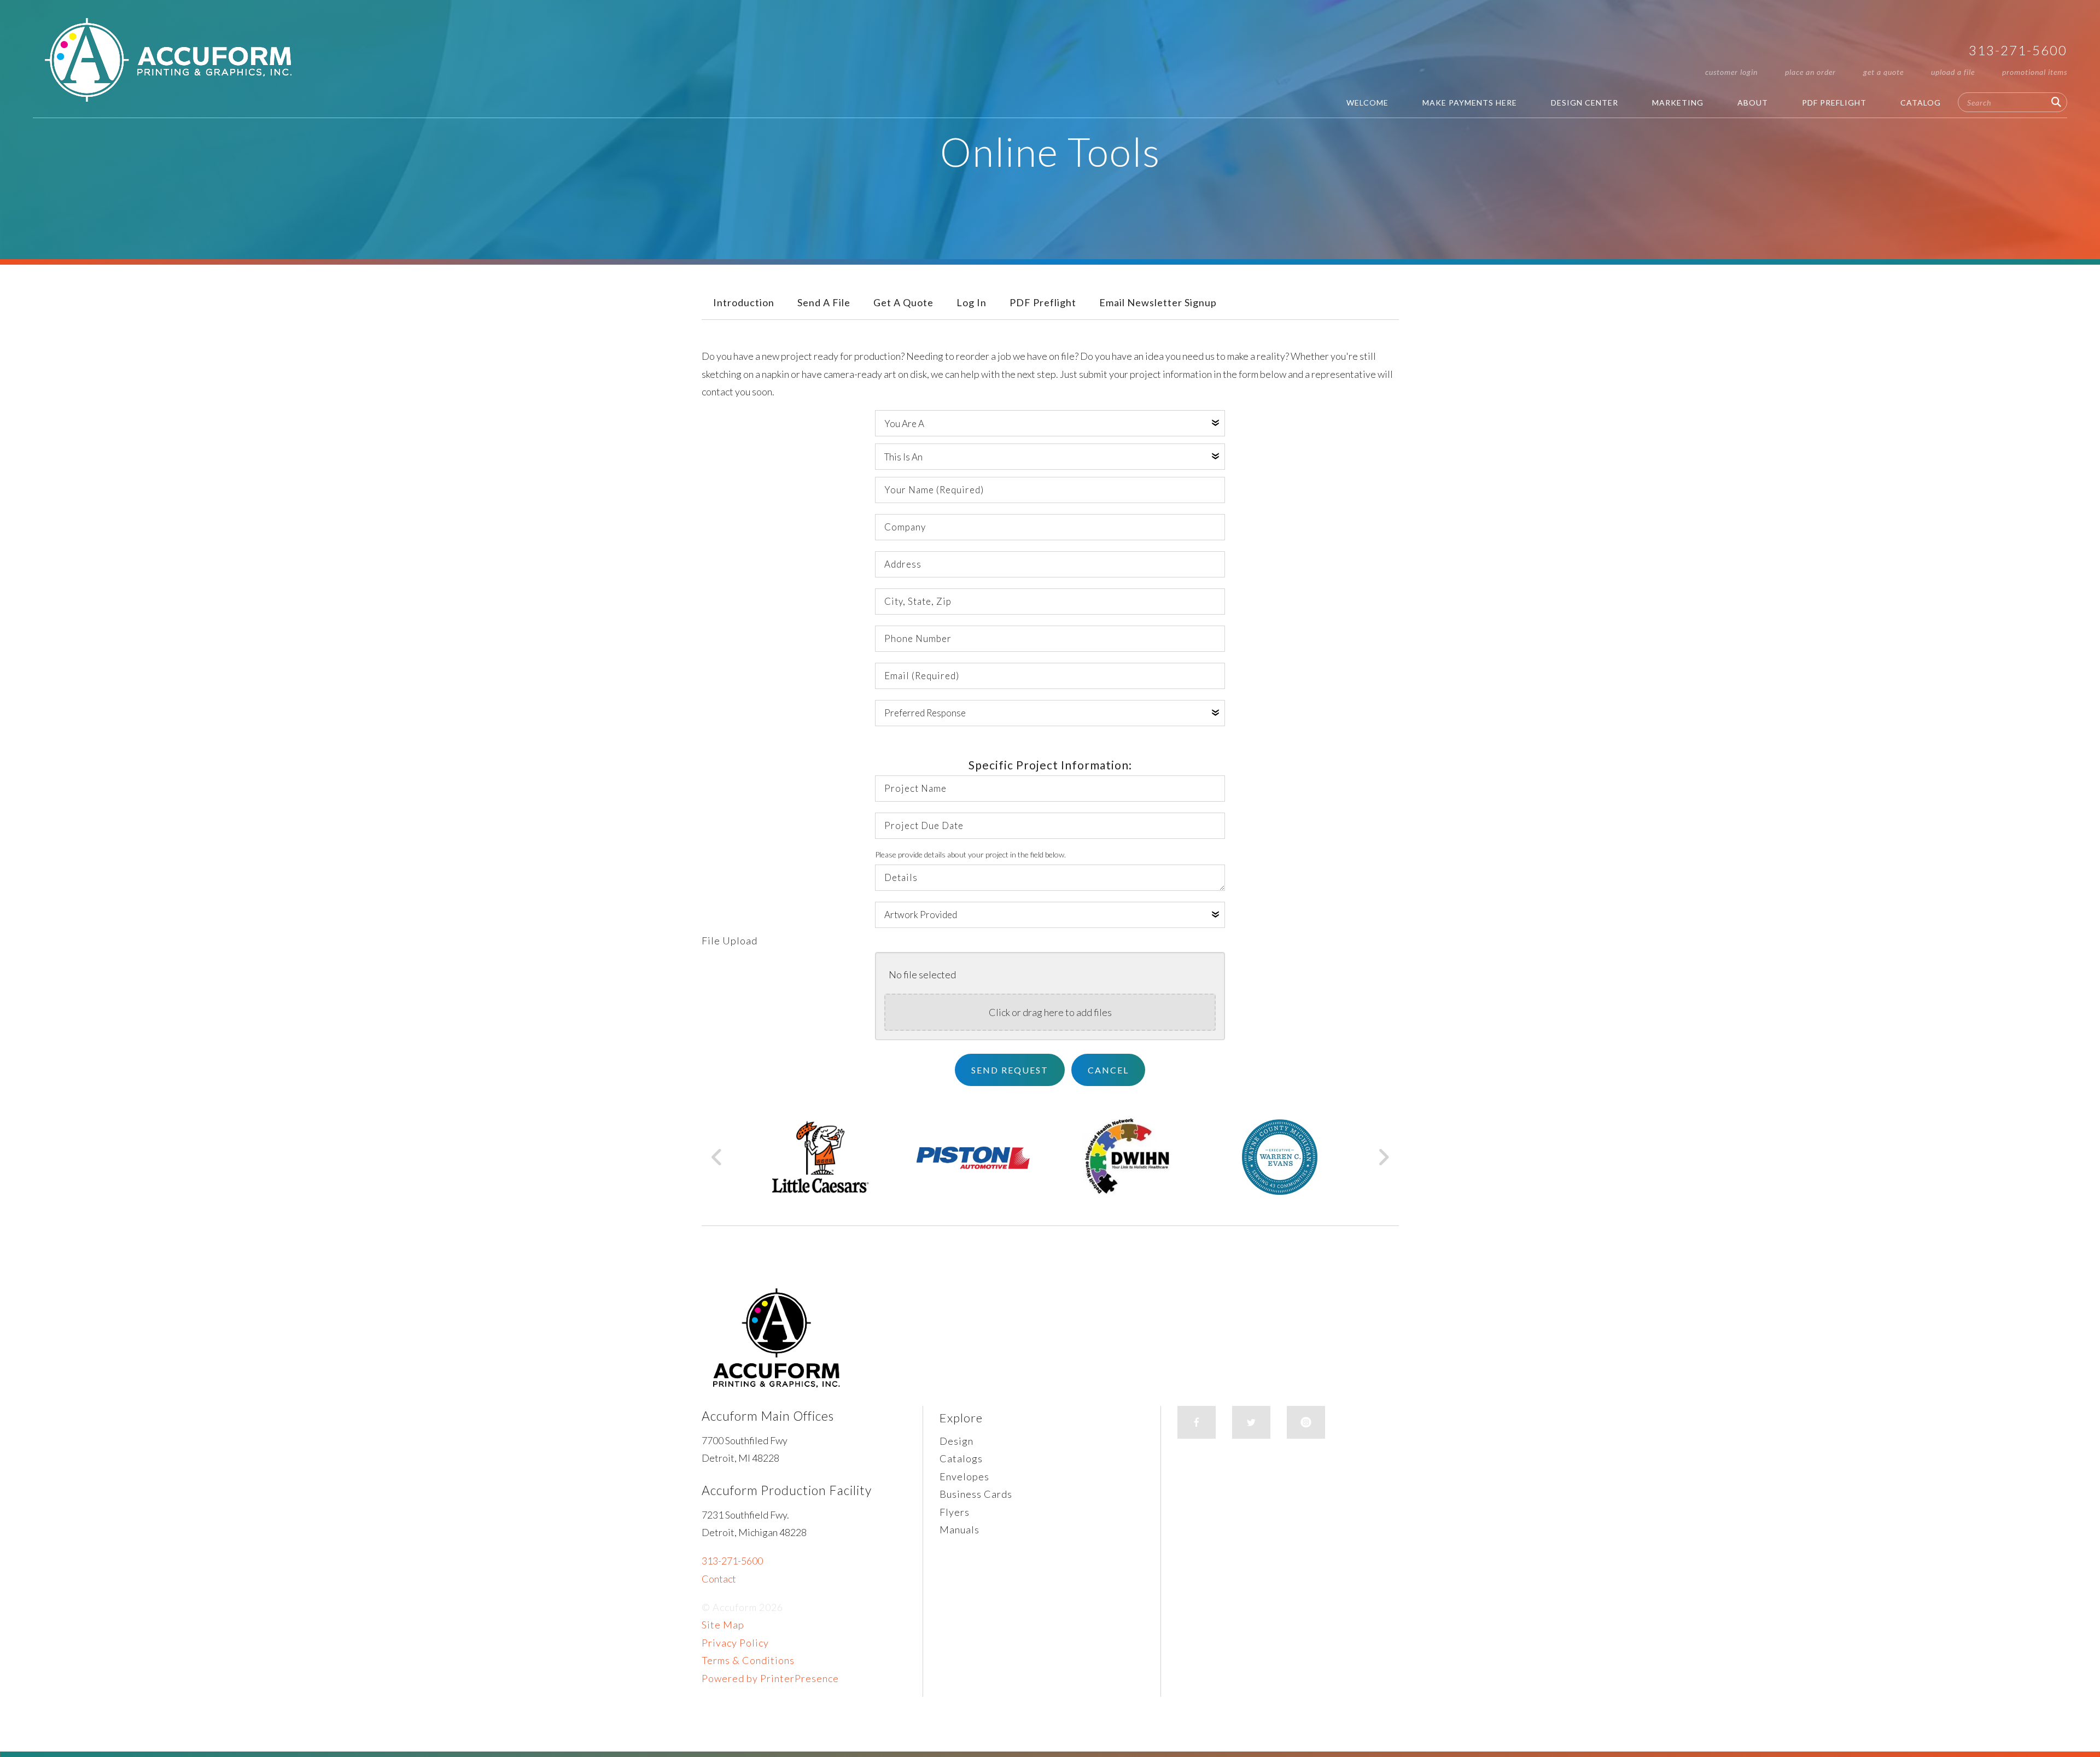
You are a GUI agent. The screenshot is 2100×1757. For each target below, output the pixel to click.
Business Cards (976, 1494)
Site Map (723, 1625)
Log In (972, 302)
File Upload (730, 941)
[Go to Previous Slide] (717, 1157)
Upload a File (1953, 72)
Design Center (1585, 103)
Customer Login (1731, 72)
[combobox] (2012, 102)
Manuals (959, 1530)
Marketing (1678, 103)
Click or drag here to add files (1050, 1012)
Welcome (1367, 103)
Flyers (955, 1512)
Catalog (1921, 103)
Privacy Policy (735, 1643)
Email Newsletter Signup (1158, 302)
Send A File (824, 302)
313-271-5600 (2018, 50)
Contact (719, 1579)
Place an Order (1810, 72)
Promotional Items (2035, 72)
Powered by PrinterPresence (770, 1678)
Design (956, 1441)
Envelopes (964, 1476)
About (1753, 103)
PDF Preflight (1834, 103)
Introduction (744, 302)
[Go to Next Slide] (1383, 1157)
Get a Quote (1883, 72)
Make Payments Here (1470, 103)
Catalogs (961, 1458)
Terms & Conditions (748, 1660)
